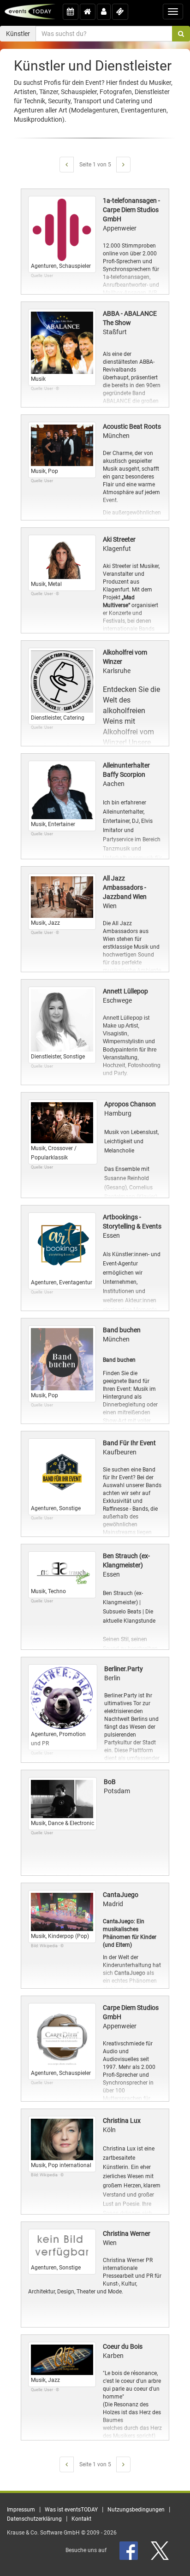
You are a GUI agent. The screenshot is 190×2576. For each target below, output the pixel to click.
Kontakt (81, 2519)
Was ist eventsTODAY (71, 2510)
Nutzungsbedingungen (136, 2510)
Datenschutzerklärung (34, 2519)
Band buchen (119, 1360)
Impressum (21, 2510)
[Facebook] (129, 2550)
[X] (160, 2550)
